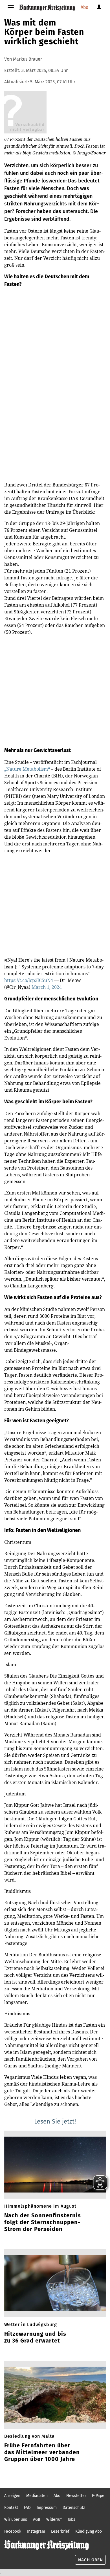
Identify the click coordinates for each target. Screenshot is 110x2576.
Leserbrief (60, 2531)
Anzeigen (12, 2496)
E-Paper (99, 2496)
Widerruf (54, 2519)
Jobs (71, 2519)
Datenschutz (74, 2508)
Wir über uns (16, 2519)
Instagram (36, 2531)
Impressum (47, 2508)
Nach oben (91, 2560)
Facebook (13, 2531)
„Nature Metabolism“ (28, 769)
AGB (37, 2519)
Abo (84, 7)
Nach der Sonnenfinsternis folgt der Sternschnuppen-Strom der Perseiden (43, 2222)
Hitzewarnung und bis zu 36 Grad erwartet (35, 2337)
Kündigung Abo (89, 2531)
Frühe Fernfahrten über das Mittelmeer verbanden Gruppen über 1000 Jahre (42, 2452)
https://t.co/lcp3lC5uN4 (29, 980)
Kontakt (11, 2508)
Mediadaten (37, 2496)
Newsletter (76, 2496)
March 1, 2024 (47, 987)
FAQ (27, 2508)
